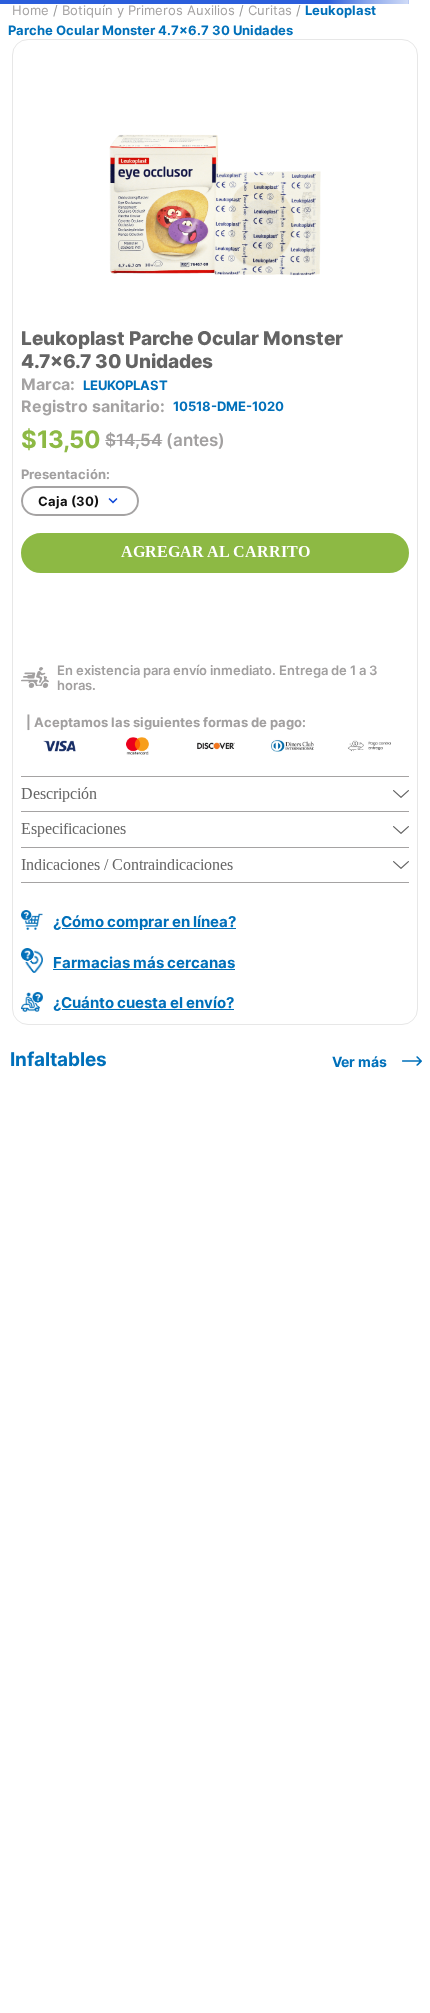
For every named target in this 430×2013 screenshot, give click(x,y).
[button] (215, 794)
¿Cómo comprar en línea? (144, 921)
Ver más (359, 1061)
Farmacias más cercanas (144, 962)
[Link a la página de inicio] (30, 10)
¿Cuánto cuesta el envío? (143, 1002)
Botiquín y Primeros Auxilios (148, 10)
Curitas (270, 10)
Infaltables (58, 1059)
